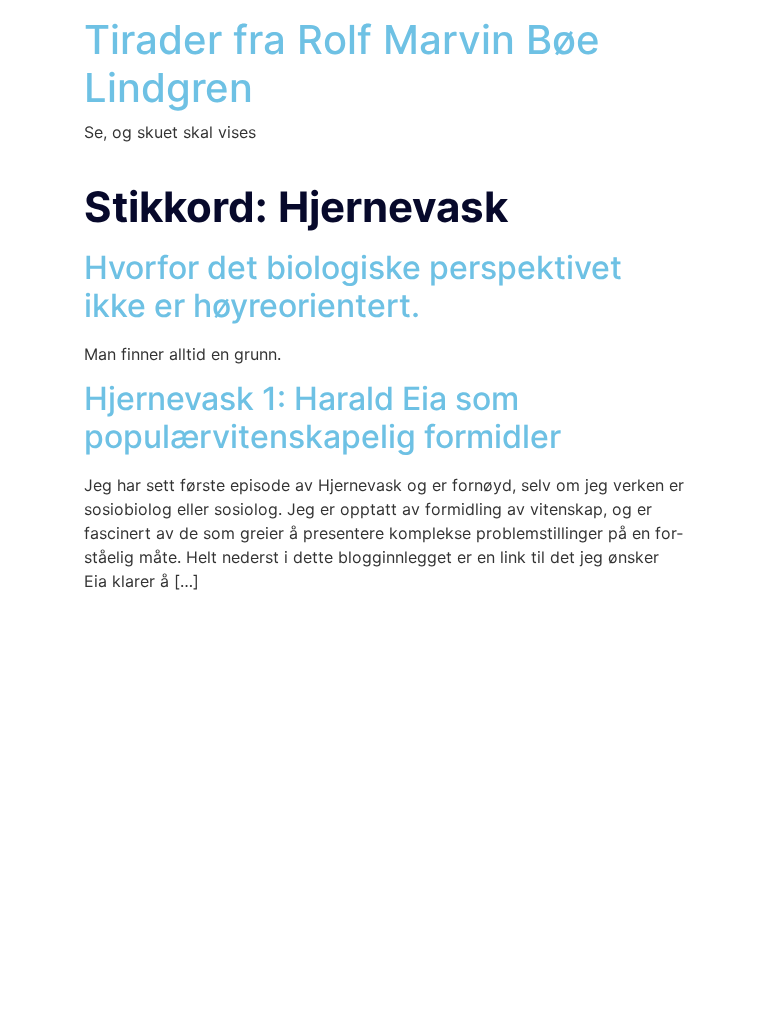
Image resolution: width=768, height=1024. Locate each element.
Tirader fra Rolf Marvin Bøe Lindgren (342, 63)
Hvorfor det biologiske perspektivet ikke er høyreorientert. (353, 286)
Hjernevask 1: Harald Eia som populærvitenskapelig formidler (322, 417)
